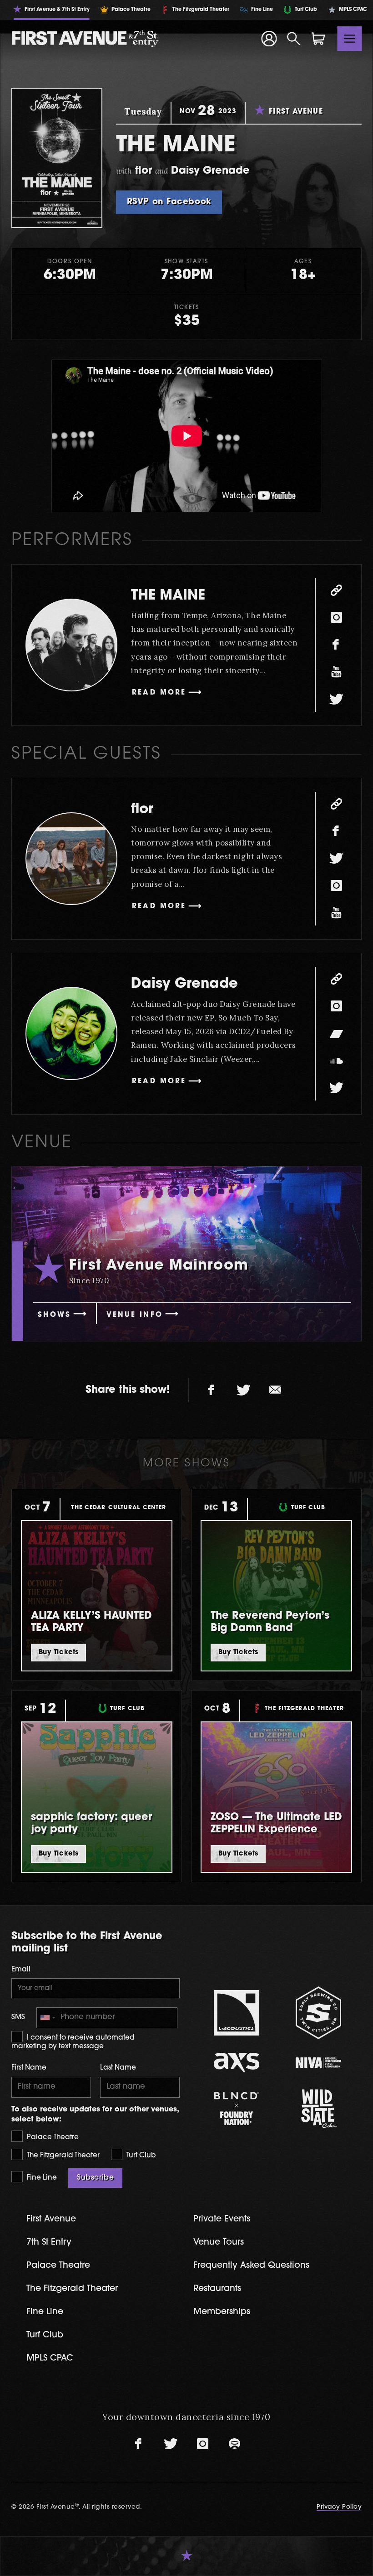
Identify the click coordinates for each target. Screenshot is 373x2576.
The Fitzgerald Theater (62, 2156)
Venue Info (135, 1315)
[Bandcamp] (336, 1034)
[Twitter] (336, 700)
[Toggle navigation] (350, 39)
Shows (54, 1315)
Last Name (118, 2068)
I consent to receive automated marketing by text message (73, 2043)
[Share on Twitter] (243, 1390)
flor (142, 810)
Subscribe (95, 2178)
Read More (159, 693)
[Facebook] (336, 645)
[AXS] (237, 2063)
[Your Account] (269, 39)
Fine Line (41, 2178)
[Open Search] (294, 39)
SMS (18, 2018)
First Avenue (51, 2219)
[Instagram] (336, 618)
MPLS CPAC (50, 2358)
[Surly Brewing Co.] (318, 2013)
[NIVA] (318, 2063)
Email (21, 1970)
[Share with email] (275, 1390)
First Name (29, 2068)
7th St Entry (49, 2243)
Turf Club (140, 2156)
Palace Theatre (52, 2138)
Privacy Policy (339, 2507)
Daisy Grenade (184, 984)
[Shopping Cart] (318, 39)
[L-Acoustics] (237, 2013)
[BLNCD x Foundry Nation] (237, 2108)
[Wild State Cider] (318, 2109)
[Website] (336, 590)
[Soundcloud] (336, 1061)
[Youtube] (336, 672)
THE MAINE (168, 596)
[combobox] (47, 2018)
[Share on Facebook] (212, 1390)
